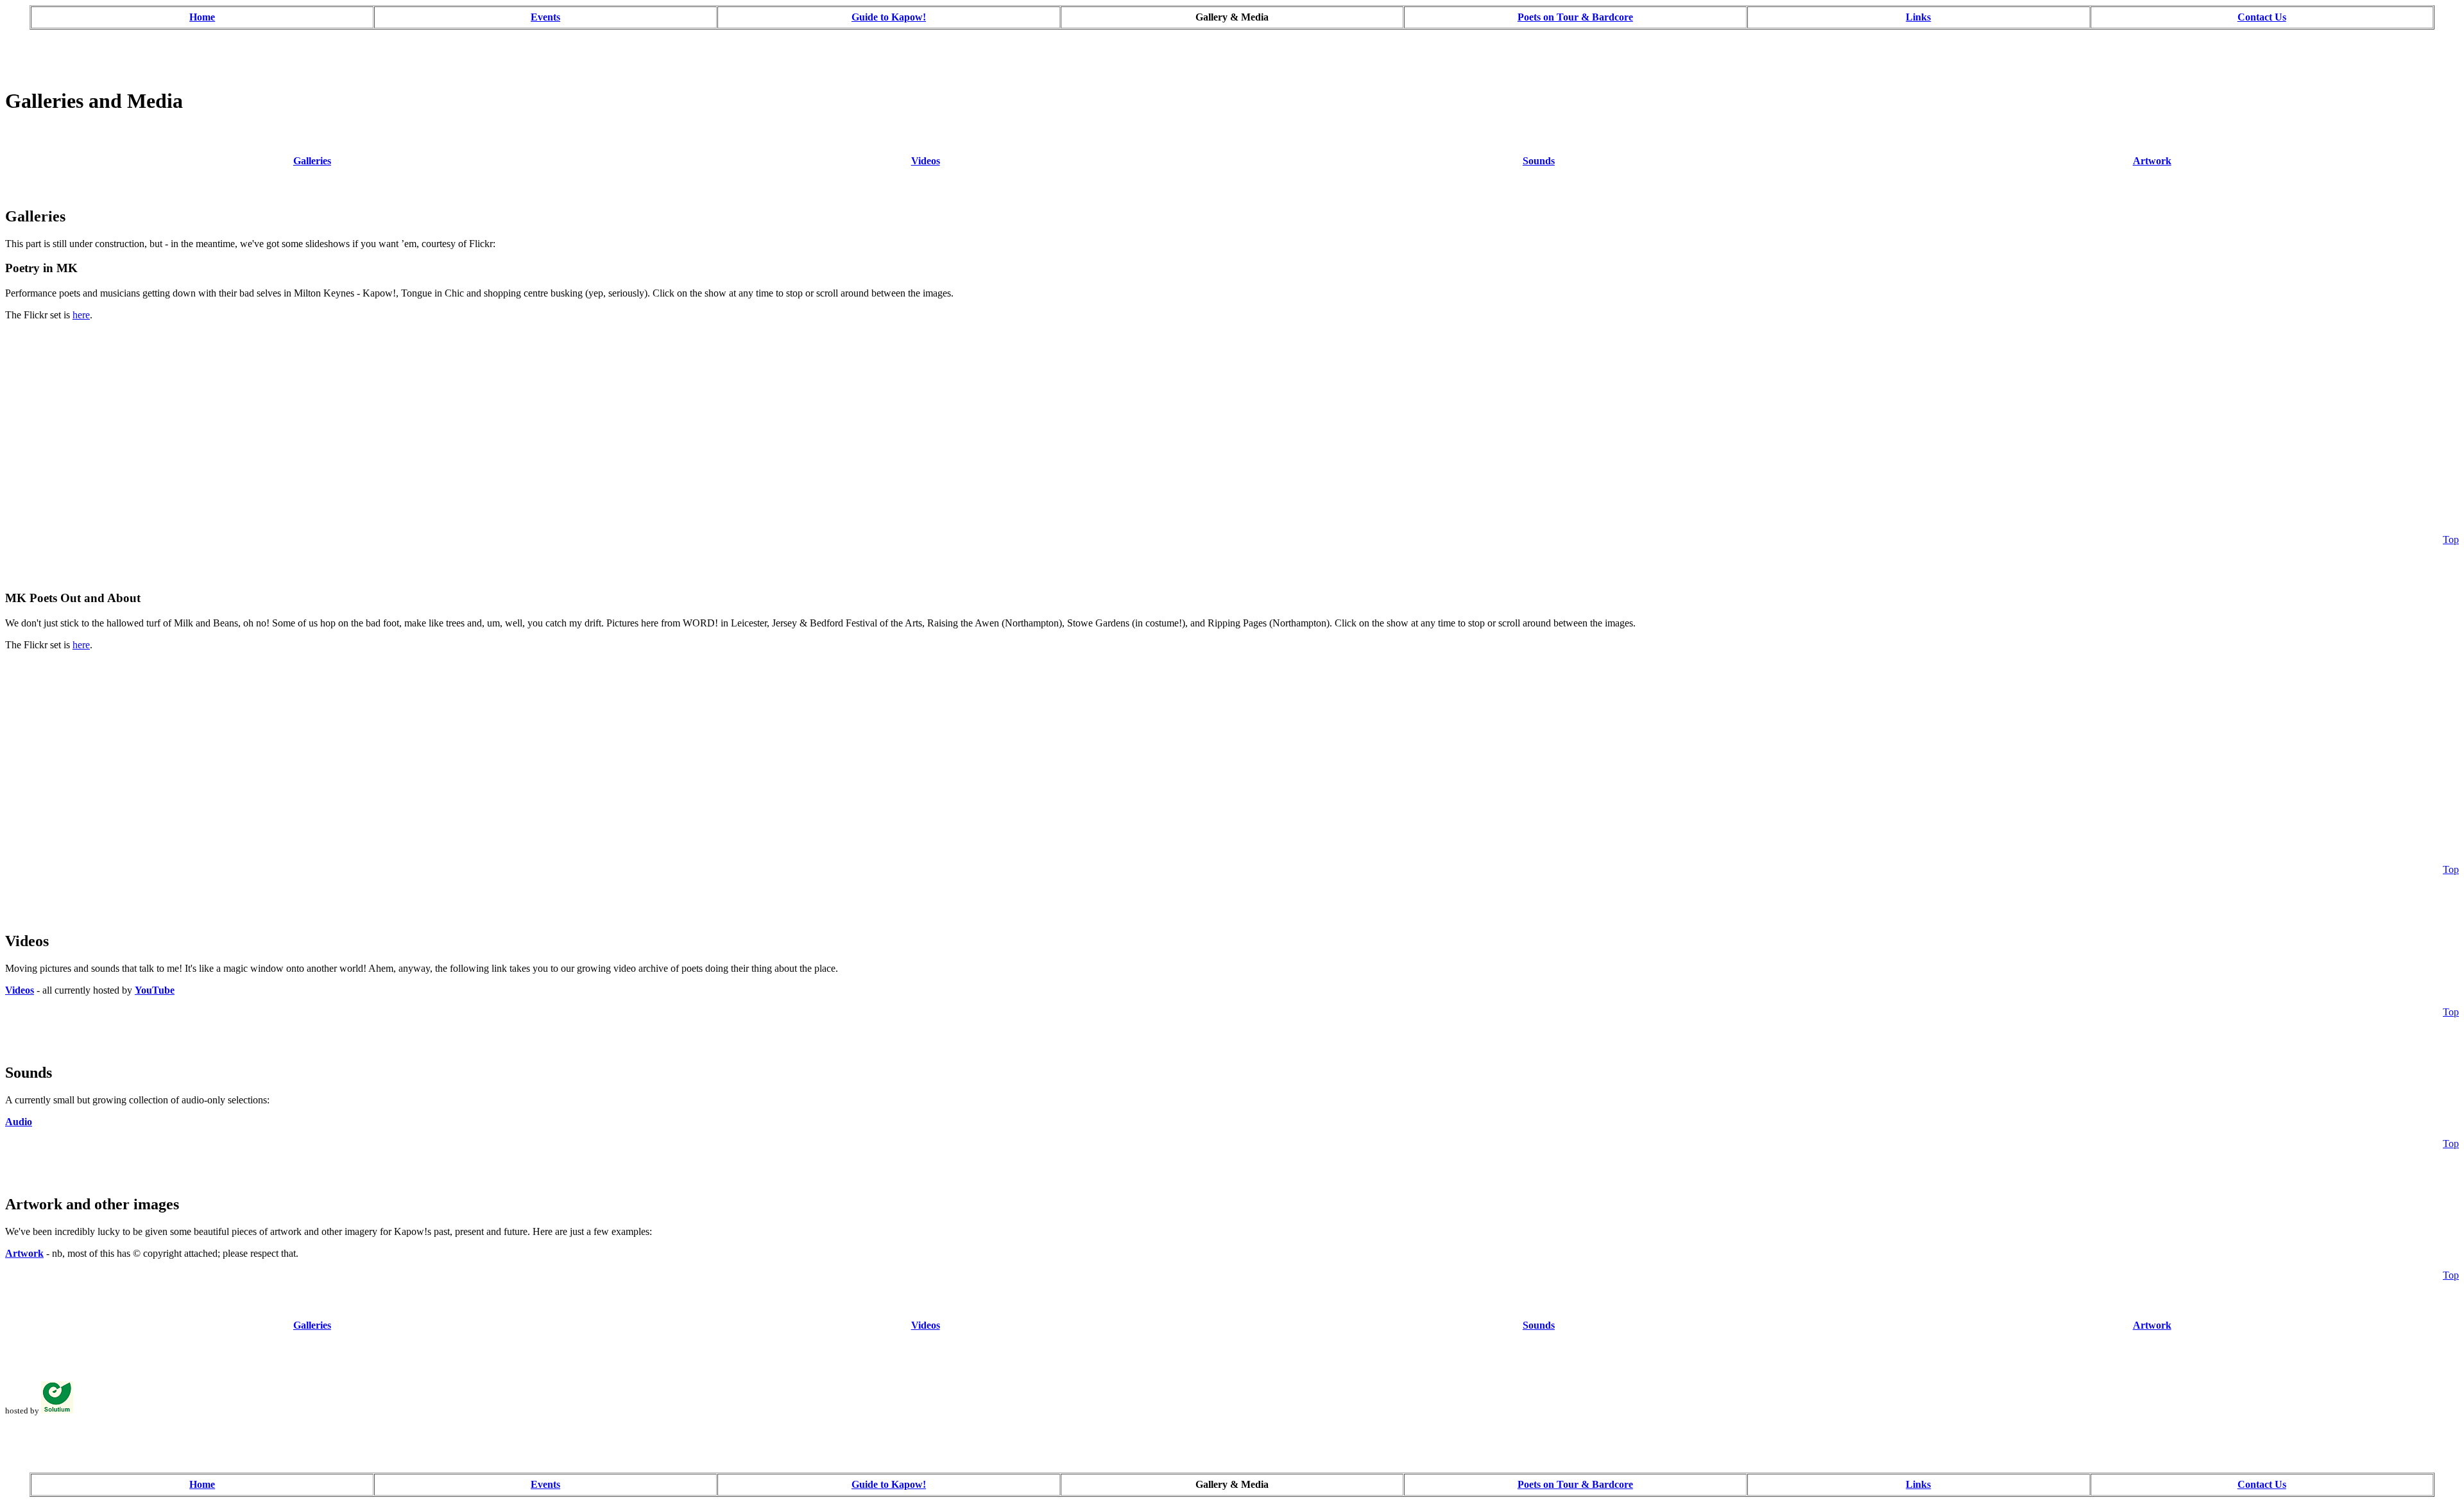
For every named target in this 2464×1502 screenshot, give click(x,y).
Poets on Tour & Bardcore (1575, 17)
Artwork (2152, 161)
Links (1918, 17)
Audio (19, 1122)
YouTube (155, 990)
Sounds (1539, 161)
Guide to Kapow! (889, 17)
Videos (926, 161)
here (81, 315)
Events (545, 17)
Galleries (312, 161)
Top (2451, 540)
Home (202, 17)
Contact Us (2262, 17)
